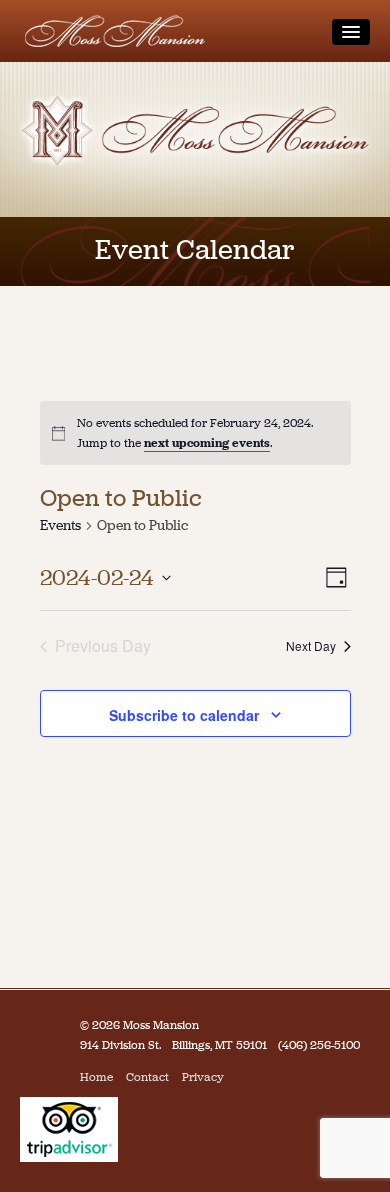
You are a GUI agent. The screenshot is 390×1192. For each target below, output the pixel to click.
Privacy (203, 1077)
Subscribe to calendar (184, 715)
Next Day (311, 645)
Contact (147, 1077)
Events (60, 525)
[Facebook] (241, 1077)
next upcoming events (207, 443)
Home (96, 1077)
